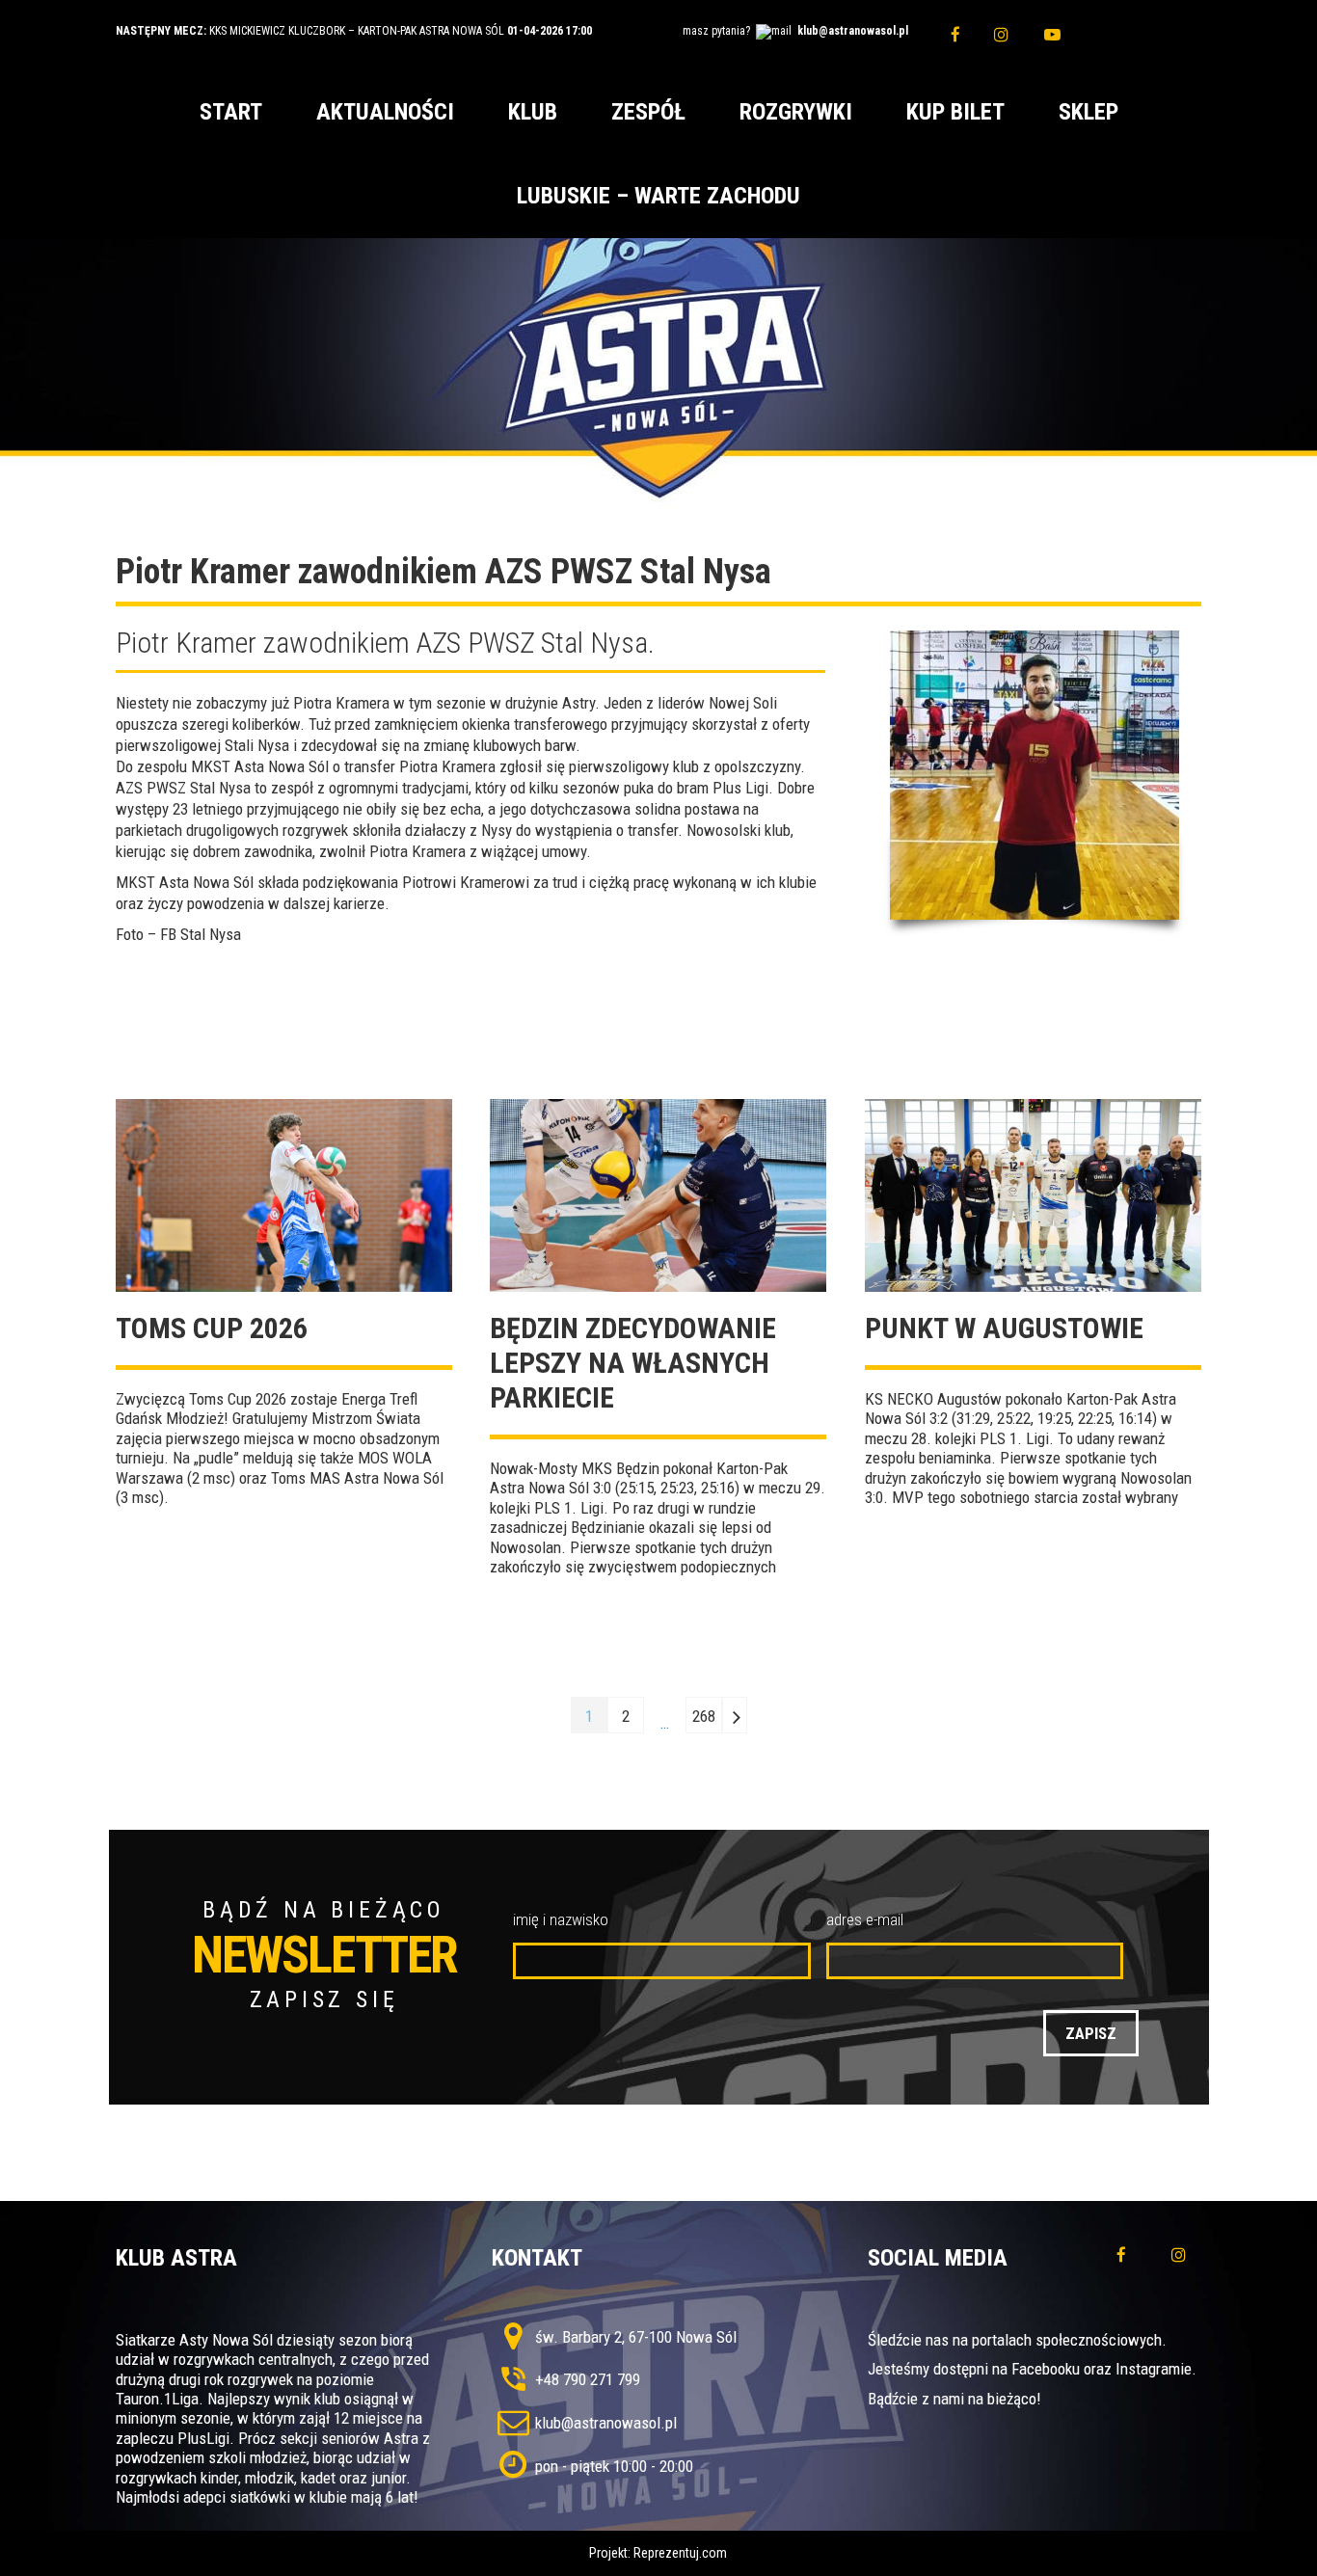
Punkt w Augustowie (1004, 1328)
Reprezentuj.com (680, 2553)
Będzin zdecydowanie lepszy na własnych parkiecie (633, 1363)
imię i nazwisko (561, 1919)
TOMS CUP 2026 (212, 1328)
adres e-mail (865, 1919)
